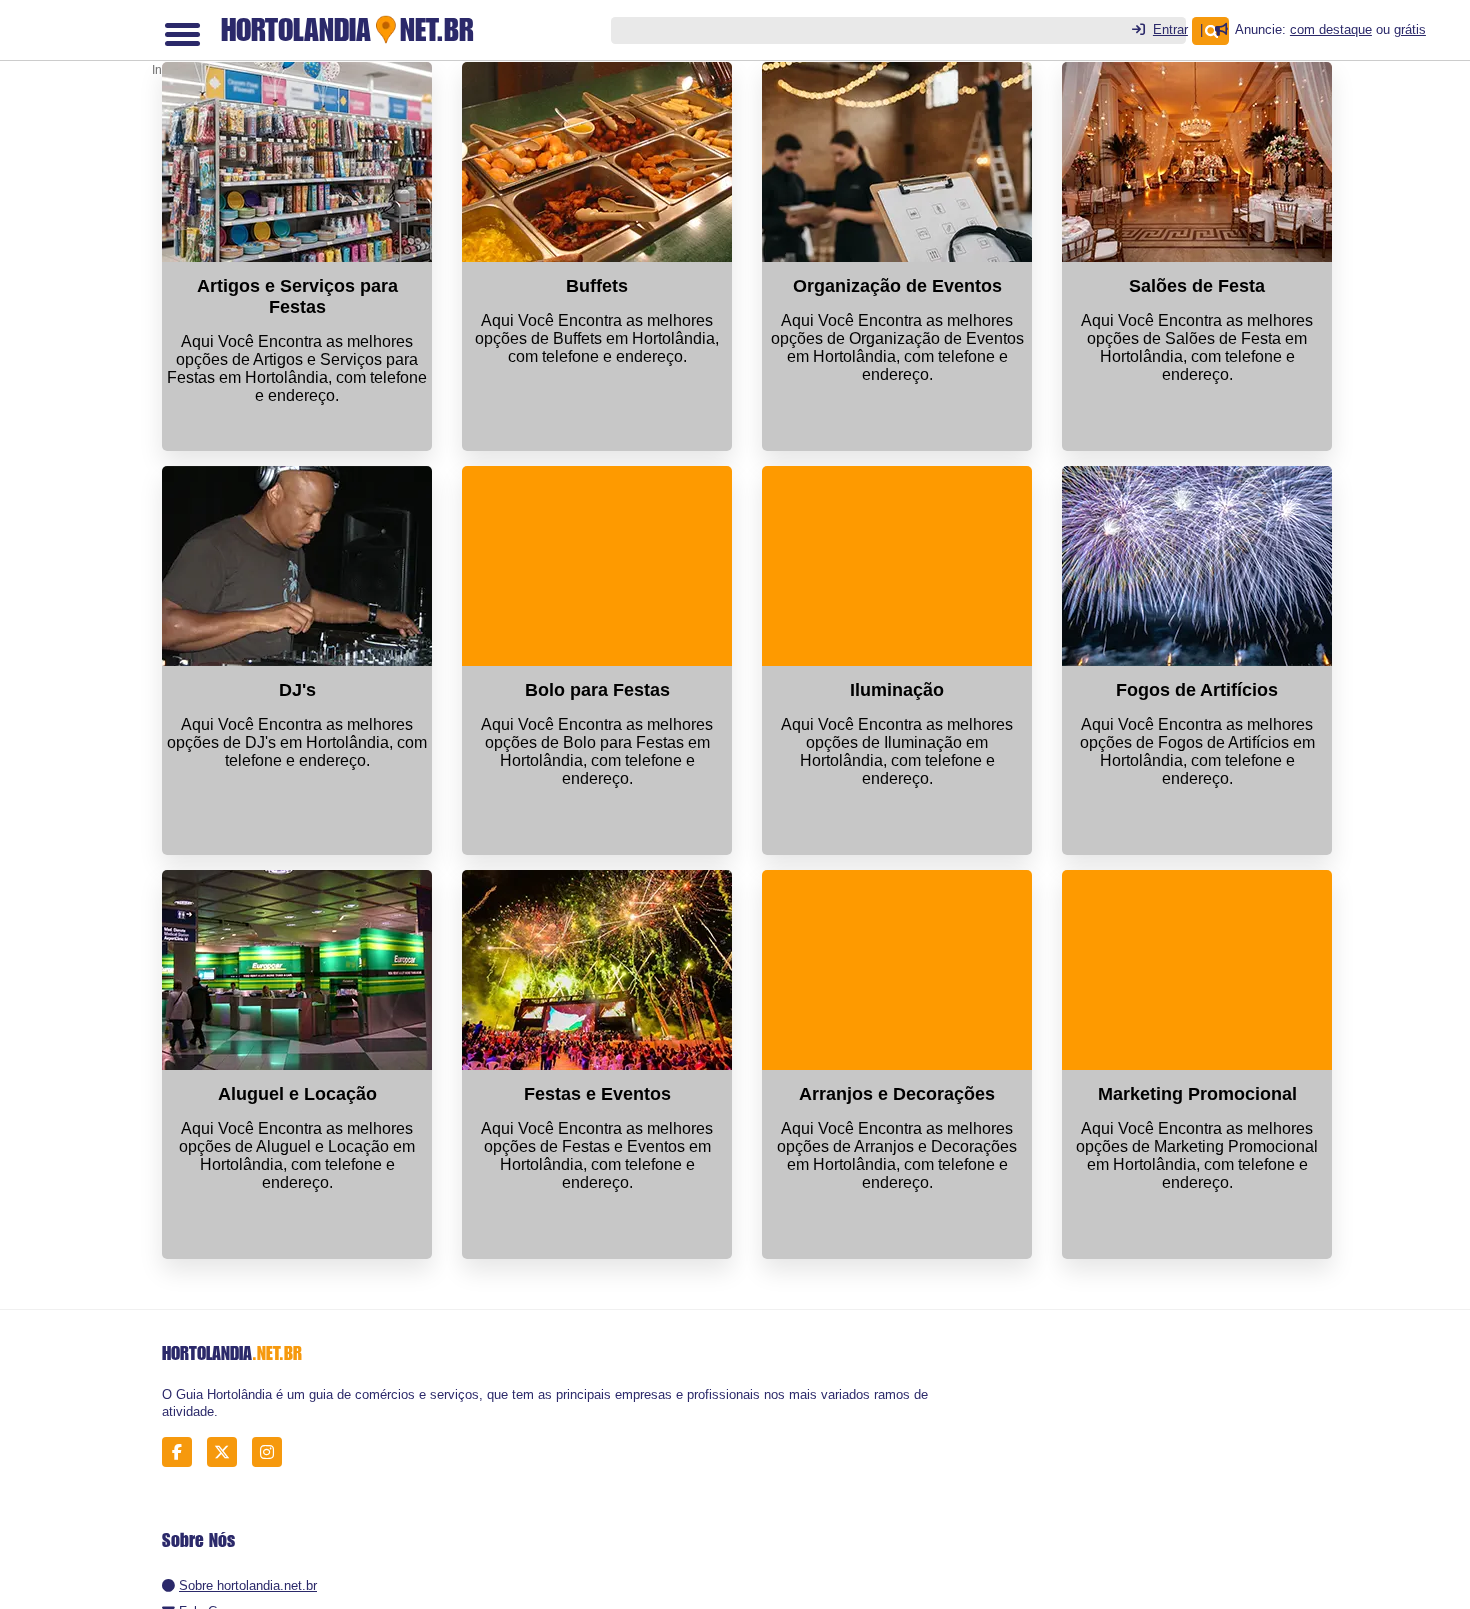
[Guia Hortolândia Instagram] (272, 1451)
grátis (1410, 29)
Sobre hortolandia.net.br (248, 1585)
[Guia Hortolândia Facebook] (182, 1451)
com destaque (1331, 29)
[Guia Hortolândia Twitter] (227, 1451)
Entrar (1170, 29)
